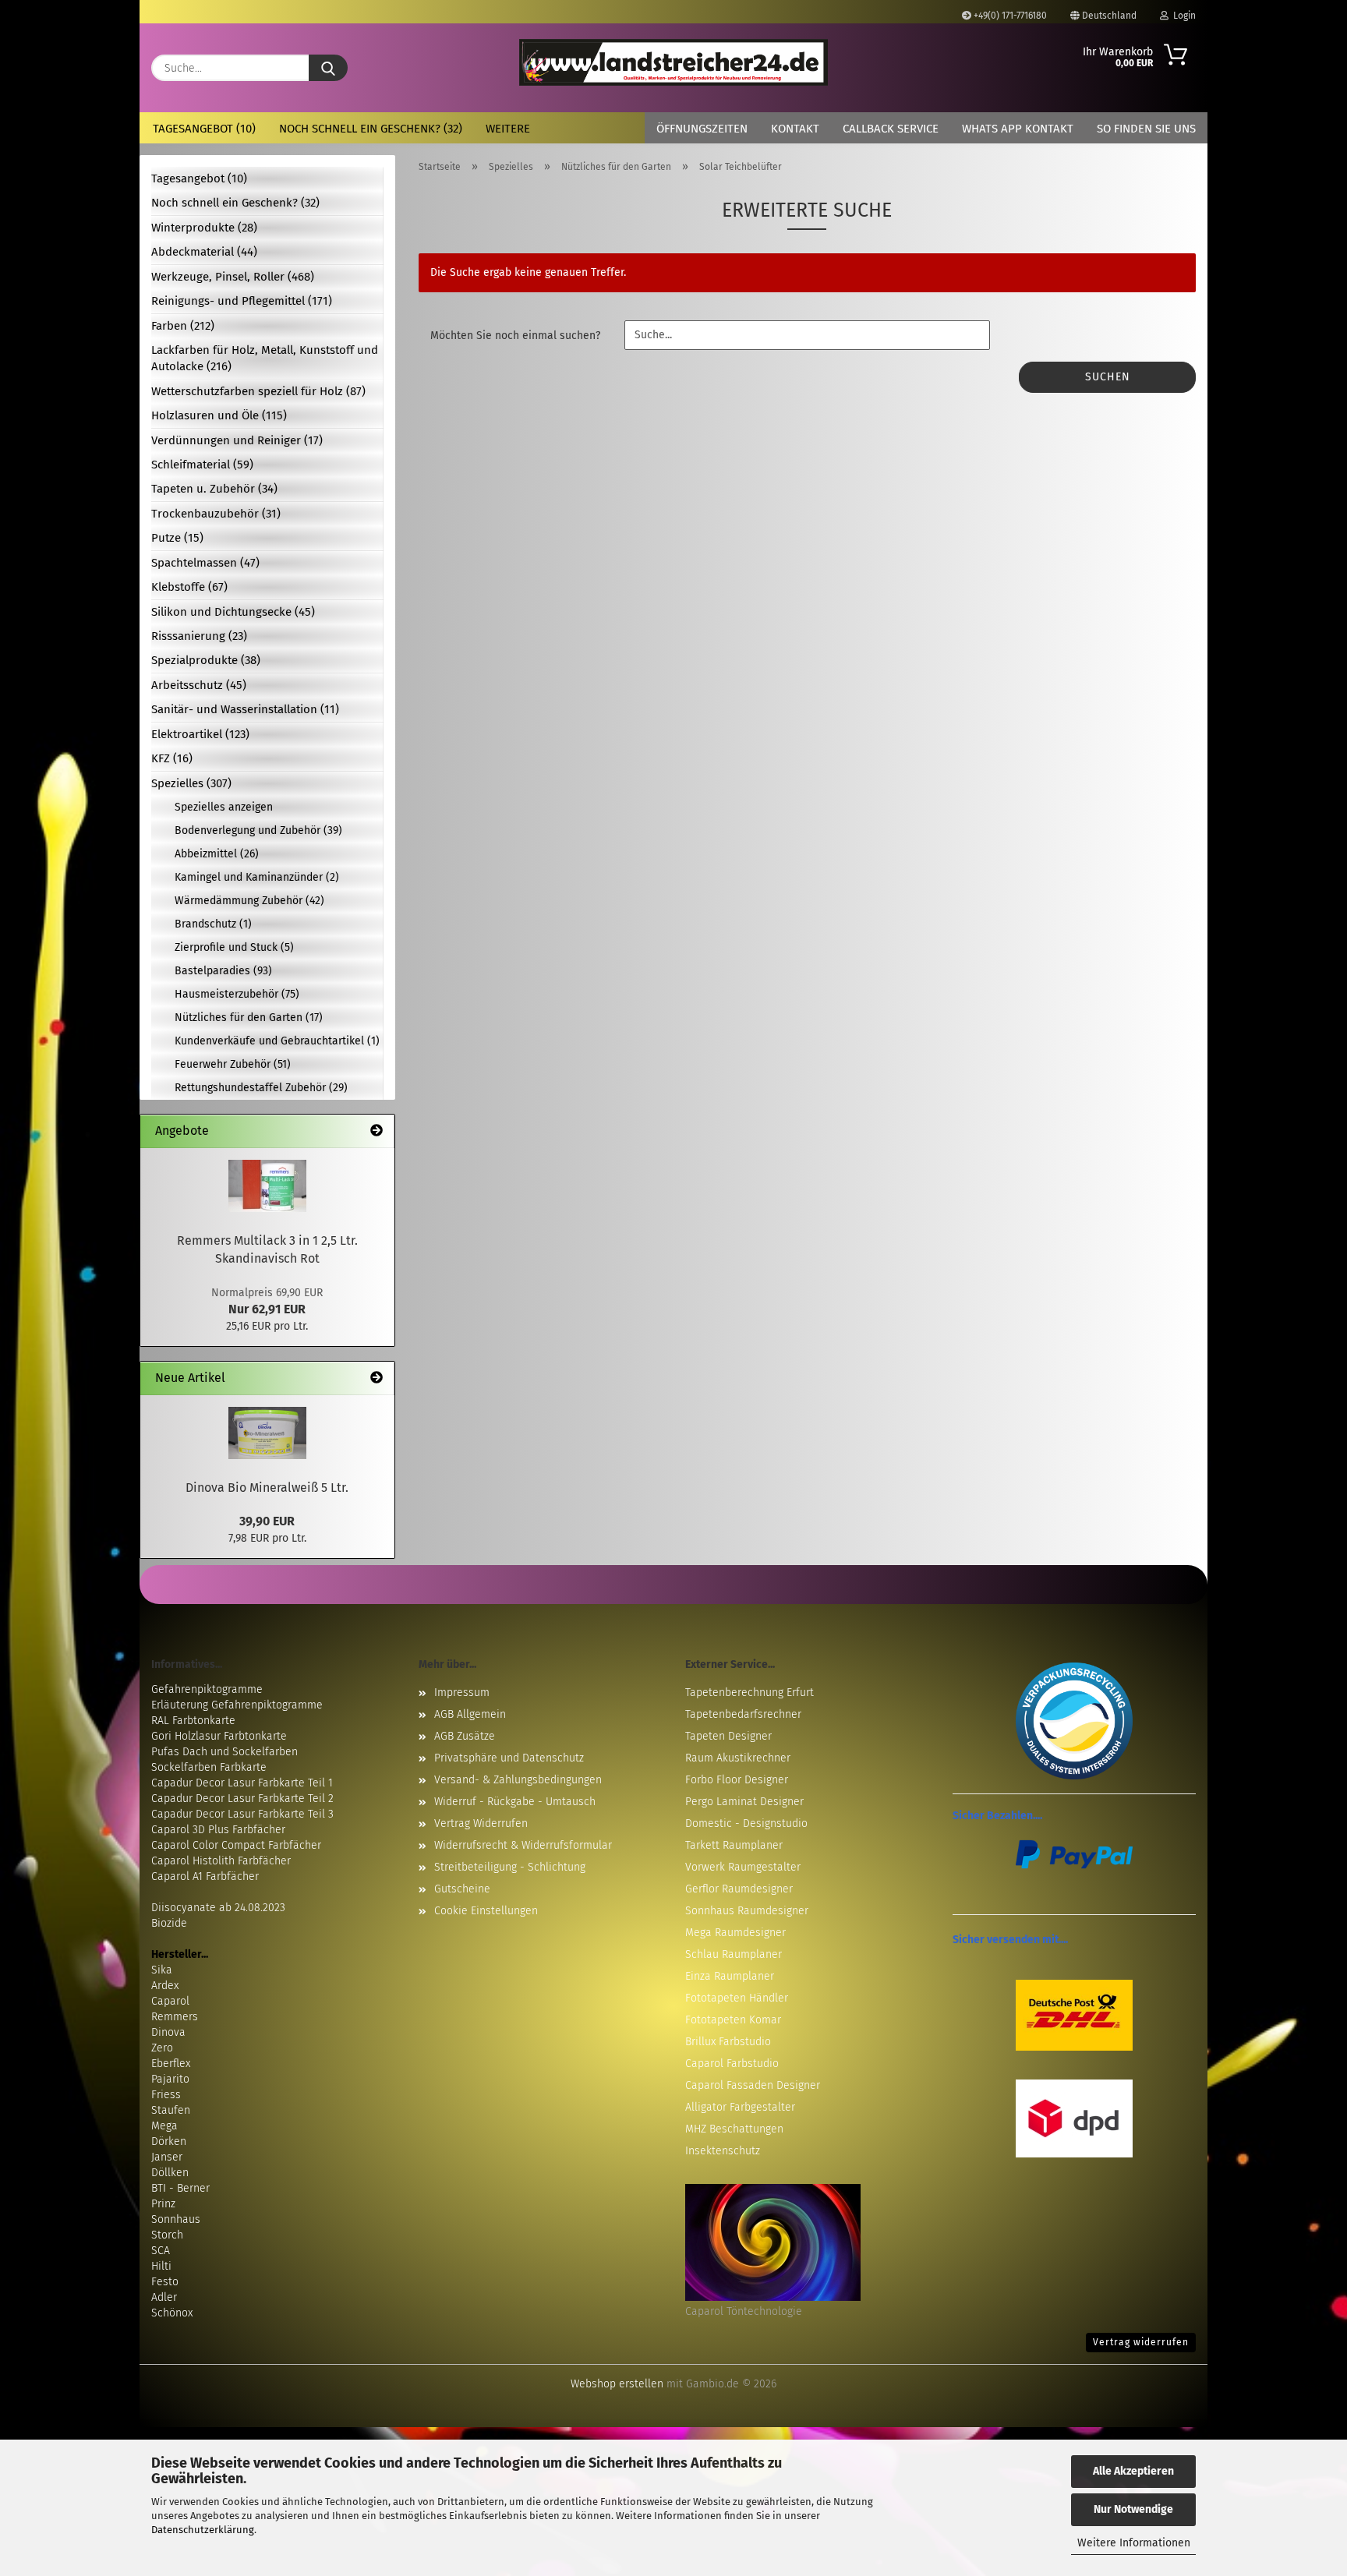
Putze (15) (177, 538)
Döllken (170, 2173)
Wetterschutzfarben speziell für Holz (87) (258, 391)
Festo (165, 2282)
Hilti (161, 2266)
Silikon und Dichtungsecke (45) (233, 612)
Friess (166, 2095)
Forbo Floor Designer (737, 1780)
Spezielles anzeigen (224, 807)
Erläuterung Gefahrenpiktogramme (237, 1705)
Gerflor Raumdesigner (739, 1889)
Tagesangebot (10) (204, 129)
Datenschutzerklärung (203, 2530)
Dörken (169, 2141)
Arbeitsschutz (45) (199, 685)
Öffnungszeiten (702, 129)
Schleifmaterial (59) (202, 465)
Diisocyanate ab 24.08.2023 (218, 1908)
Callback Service (891, 129)
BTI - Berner (180, 2188)
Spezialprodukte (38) (206, 660)
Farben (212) (183, 326)
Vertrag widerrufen (1141, 2342)
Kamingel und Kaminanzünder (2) (257, 877)
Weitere (508, 129)
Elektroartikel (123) (200, 734)
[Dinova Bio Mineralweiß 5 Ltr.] (267, 1433)
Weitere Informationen (1134, 2543)
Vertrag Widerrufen (481, 1823)
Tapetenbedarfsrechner (743, 1714)
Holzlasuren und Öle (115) (219, 415)
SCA (161, 2251)
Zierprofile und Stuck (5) (234, 947)
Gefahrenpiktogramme (207, 1689)
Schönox (172, 2313)
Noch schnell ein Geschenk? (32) (371, 129)
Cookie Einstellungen (486, 1911)
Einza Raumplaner (730, 1976)
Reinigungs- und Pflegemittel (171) (242, 301)
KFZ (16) (172, 758)
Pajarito (170, 2079)
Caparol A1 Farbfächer (205, 1876)
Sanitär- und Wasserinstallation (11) (245, 709)
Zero (162, 2048)
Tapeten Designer (728, 1736)
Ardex (165, 1986)
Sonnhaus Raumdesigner (747, 1911)
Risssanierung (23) (199, 636)
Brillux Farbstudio (728, 2042)
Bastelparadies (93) (223, 971)
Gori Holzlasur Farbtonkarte (219, 1736)
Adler (164, 2297)
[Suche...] (328, 68)
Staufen (171, 2110)
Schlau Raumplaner (734, 1954)
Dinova (168, 2032)
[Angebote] (377, 1131)
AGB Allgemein (470, 1714)
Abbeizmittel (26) (217, 854)
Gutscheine (462, 1889)
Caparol (170, 2001)
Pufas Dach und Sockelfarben (224, 1752)
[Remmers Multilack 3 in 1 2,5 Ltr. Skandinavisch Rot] (267, 1186)
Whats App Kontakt (1018, 129)
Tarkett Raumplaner (734, 1845)
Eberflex (171, 2064)
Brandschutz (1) (213, 924)
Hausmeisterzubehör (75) (237, 994)
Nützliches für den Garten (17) (249, 1018)
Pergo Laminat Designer (744, 1802)
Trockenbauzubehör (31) (216, 514)
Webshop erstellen (617, 2384)
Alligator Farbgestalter (740, 2107)
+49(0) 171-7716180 (1009, 16)
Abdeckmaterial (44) (204, 252)
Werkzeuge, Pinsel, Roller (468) (233, 277)
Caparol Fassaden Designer (753, 2085)
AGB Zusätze (465, 1736)
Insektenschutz (723, 2151)
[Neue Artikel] (377, 1378)
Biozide (169, 1923)
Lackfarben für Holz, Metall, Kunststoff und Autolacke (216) (265, 358)
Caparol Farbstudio (732, 2064)
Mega (164, 2126)
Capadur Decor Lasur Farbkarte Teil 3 (242, 1814)
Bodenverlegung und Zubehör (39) (258, 830)
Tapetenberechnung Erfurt (750, 1693)
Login (1182, 16)
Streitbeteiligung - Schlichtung (510, 1867)
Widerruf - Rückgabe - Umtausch (515, 1802)
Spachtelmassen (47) (205, 563)
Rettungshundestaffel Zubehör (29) (261, 1088)
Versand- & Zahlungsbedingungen (518, 1780)
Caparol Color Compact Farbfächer (236, 1845)
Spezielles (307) (191, 783)
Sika (162, 1970)
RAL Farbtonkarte (193, 1721)
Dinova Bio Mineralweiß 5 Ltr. (267, 1488)
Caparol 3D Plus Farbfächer (218, 1830)
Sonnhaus (176, 2219)
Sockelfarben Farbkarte (209, 1767)
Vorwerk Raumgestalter (743, 1867)
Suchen (1108, 377)
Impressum (462, 1693)
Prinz (163, 2204)
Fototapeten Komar (733, 2020)
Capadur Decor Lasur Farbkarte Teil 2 (242, 1799)
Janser (167, 2157)
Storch (167, 2235)
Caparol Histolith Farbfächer (221, 1861)
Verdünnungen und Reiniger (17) (237, 440)
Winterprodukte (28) (204, 228)
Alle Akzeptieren (1133, 2471)
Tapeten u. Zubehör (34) (214, 489)
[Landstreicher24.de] (674, 62)
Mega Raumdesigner (735, 1933)
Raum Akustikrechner (738, 1758)
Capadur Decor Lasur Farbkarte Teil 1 (242, 1783)
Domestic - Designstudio (746, 1823)
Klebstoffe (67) (189, 587)
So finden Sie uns (1146, 129)
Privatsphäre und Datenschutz (509, 1758)
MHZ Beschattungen (734, 2129)
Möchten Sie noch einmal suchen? (515, 336)
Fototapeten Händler (737, 1998)
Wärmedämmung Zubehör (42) (249, 901)
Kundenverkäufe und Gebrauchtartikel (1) (277, 1041)
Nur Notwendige (1133, 2509)
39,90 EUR (267, 1521)
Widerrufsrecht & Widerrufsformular (523, 1845)
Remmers (175, 2017)
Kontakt (795, 129)
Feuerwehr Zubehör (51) (233, 1064)
